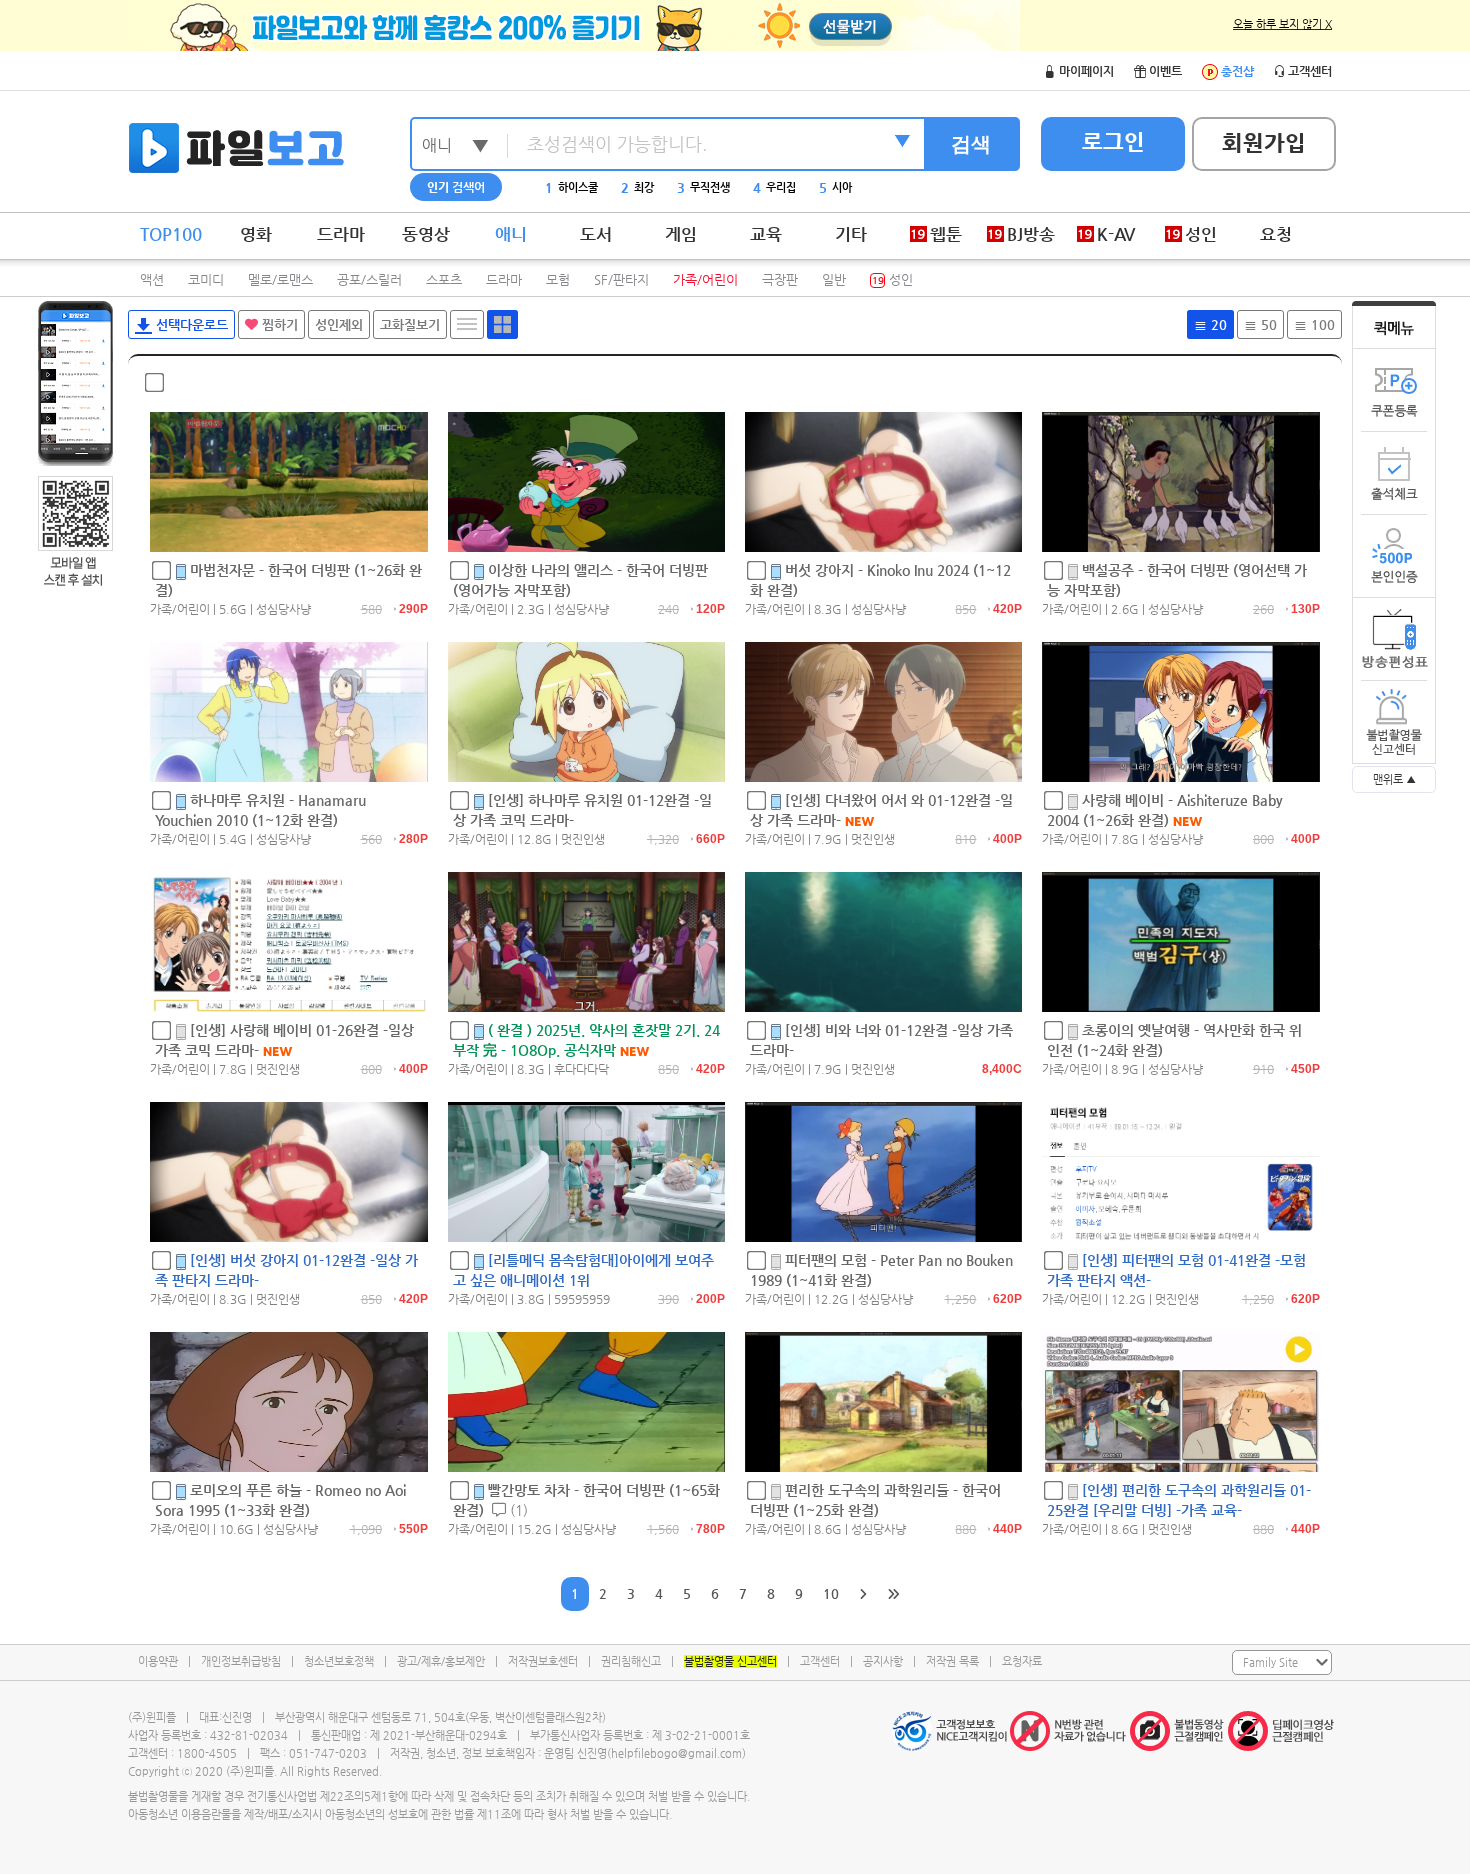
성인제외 (339, 324)
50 (1267, 324)
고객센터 (820, 1661)
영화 (256, 234)
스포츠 (444, 279)
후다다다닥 (581, 1069)
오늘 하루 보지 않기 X (1282, 24)
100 (1321, 324)
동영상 (426, 234)
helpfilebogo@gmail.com (676, 1753)
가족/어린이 (705, 279)
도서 (596, 234)
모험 (558, 279)
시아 (835, 187)
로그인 (1113, 141)
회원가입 (1264, 142)
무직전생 (703, 187)
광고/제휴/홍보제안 (441, 1661)
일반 (834, 279)
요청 (1276, 234)
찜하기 (278, 324)
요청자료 (1022, 1661)
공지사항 (883, 1661)
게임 (681, 234)
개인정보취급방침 (241, 1661)
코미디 (206, 279)
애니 (511, 234)
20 (1217, 324)
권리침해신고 (631, 1661)
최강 (637, 187)
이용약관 (158, 1661)
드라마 (341, 234)
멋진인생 (583, 839)
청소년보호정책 (339, 1661)
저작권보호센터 (543, 1661)
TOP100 (171, 234)
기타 (851, 234)
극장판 (780, 279)
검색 (971, 144)
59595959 (582, 1299)
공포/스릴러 (369, 279)
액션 (152, 279)
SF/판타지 (621, 279)
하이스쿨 (571, 187)
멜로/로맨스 (280, 279)
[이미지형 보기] (502, 324)
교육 (766, 234)
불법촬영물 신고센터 (730, 1661)
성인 (892, 279)
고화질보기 (410, 324)
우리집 (774, 187)
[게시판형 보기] (467, 324)
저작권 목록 (952, 1661)
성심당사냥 (283, 609)
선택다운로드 (190, 324)
